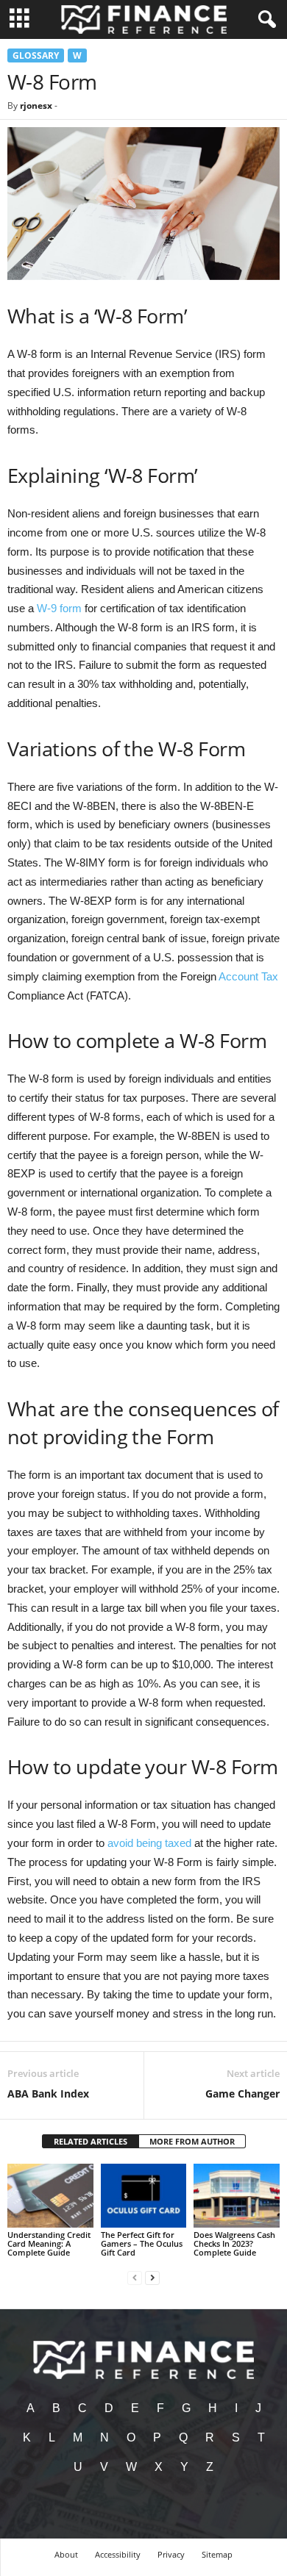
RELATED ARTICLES (91, 2141)
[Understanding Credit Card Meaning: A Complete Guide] (50, 2196)
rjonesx (36, 105)
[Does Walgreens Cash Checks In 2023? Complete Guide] (237, 2196)
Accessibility (118, 2554)
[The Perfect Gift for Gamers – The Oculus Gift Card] (144, 2196)
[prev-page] (135, 2277)
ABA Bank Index (48, 2094)
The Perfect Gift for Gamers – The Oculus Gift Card (142, 2243)
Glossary (36, 55)
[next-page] (152, 2277)
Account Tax (248, 976)
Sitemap (217, 2554)
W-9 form (59, 608)
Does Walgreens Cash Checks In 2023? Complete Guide (234, 2243)
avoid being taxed (149, 1843)
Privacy (171, 2554)
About (66, 2554)
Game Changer (242, 2094)
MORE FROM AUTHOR (192, 2141)
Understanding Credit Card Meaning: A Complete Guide (49, 2243)
